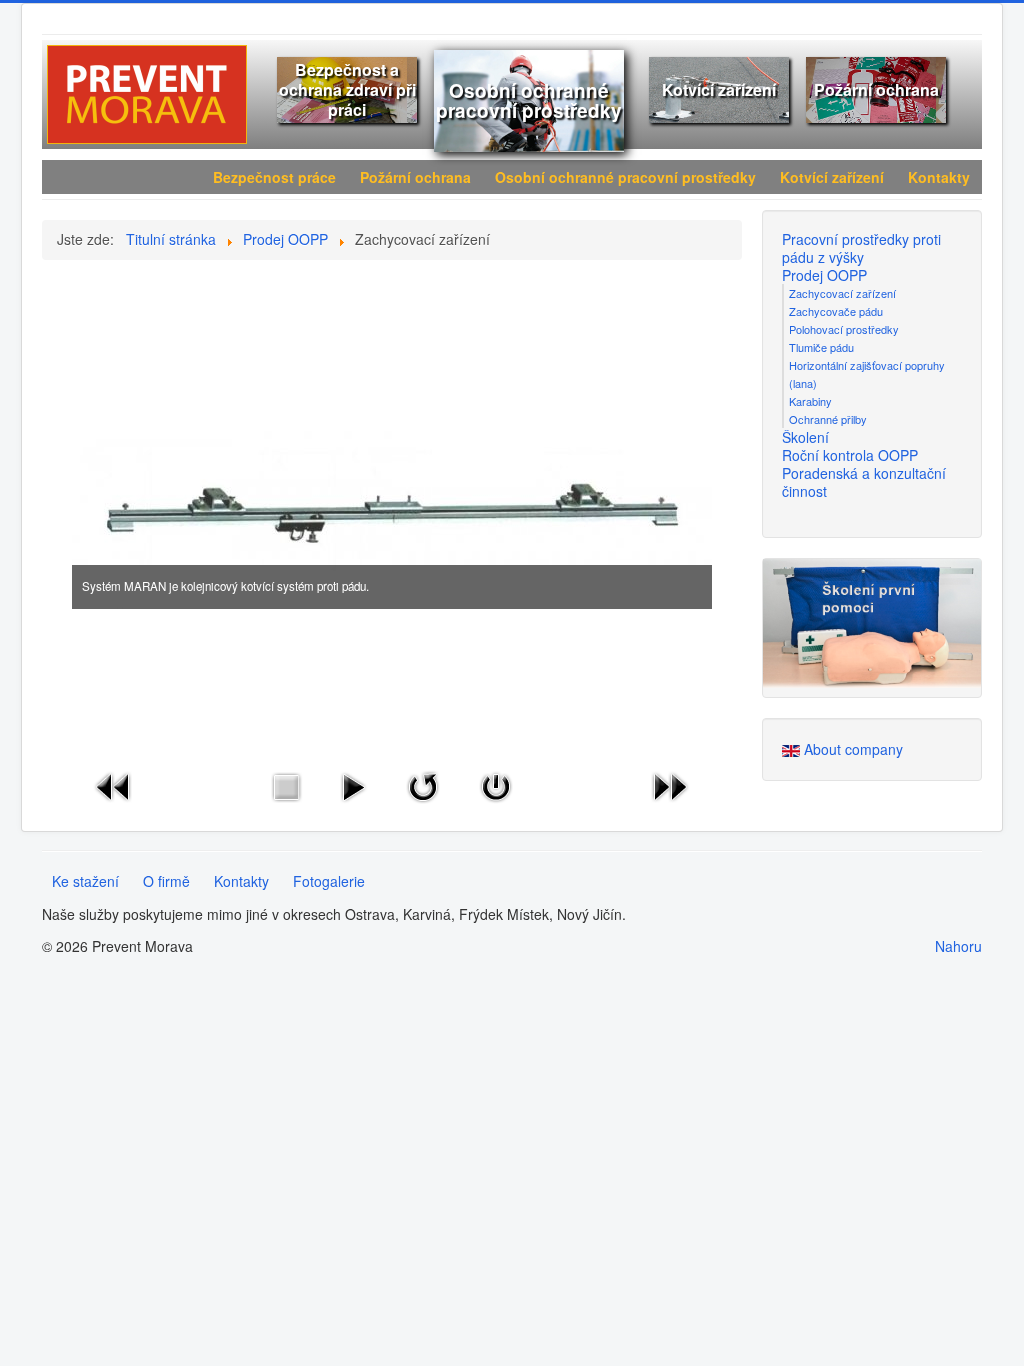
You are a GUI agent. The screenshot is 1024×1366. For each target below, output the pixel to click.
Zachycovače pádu (836, 311)
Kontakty (939, 177)
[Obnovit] (423, 784)
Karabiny (810, 401)
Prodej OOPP (824, 275)
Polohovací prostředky (844, 329)
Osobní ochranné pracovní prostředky (529, 100)
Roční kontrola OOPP (850, 455)
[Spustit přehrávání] (353, 784)
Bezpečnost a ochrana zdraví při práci (347, 89)
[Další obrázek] (670, 784)
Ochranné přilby (828, 419)
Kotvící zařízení (719, 89)
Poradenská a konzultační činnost (864, 482)
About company (853, 749)
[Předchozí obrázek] (114, 784)
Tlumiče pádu (821, 347)
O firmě (166, 881)
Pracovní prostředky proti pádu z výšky (861, 248)
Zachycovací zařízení (842, 293)
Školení (805, 437)
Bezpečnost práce (274, 177)
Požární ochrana (876, 89)
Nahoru (958, 946)
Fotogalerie (329, 881)
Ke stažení (85, 881)
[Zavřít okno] (496, 784)
